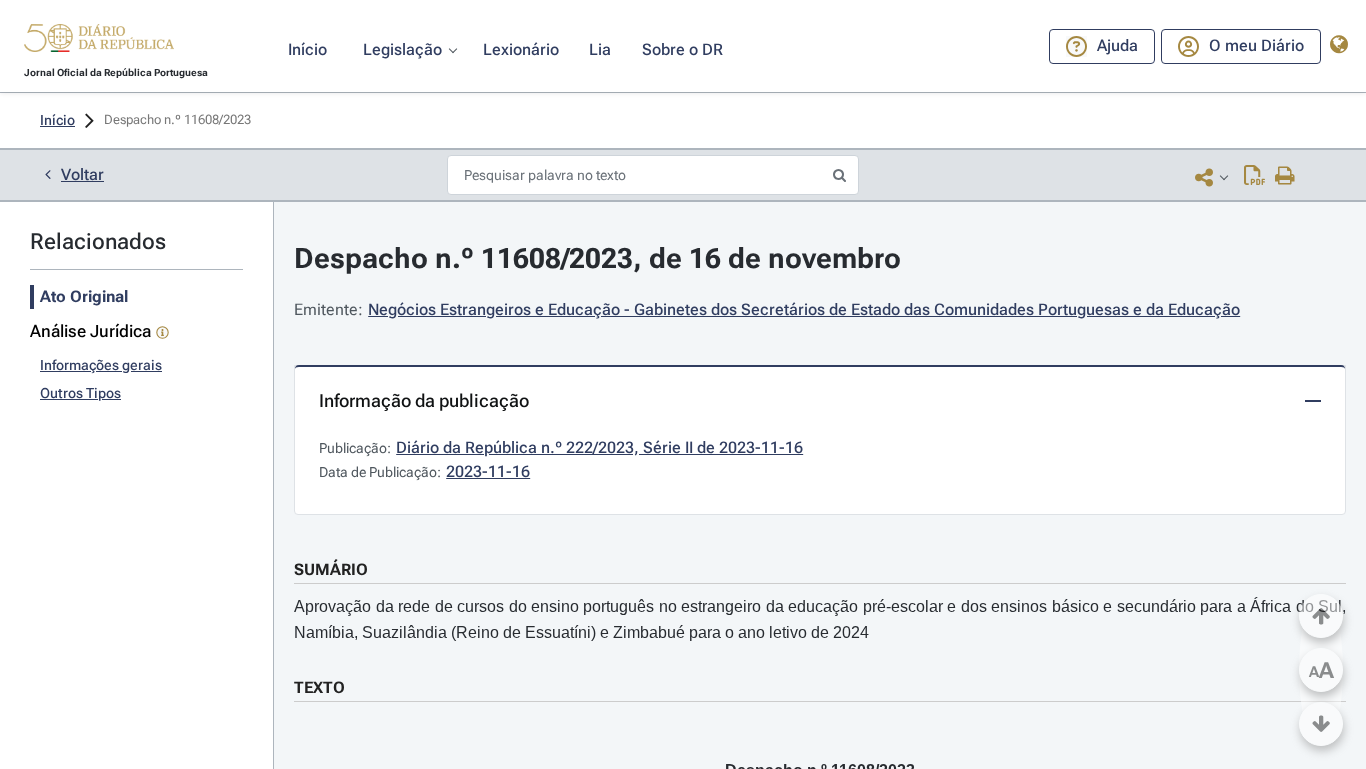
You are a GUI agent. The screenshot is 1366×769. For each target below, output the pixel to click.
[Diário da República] (99, 42)
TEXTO (319, 687)
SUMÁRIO (331, 569)
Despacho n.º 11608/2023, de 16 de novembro (597, 258)
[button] (99, 41)
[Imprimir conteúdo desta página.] (1285, 177)
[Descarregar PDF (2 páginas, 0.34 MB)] (1254, 177)
